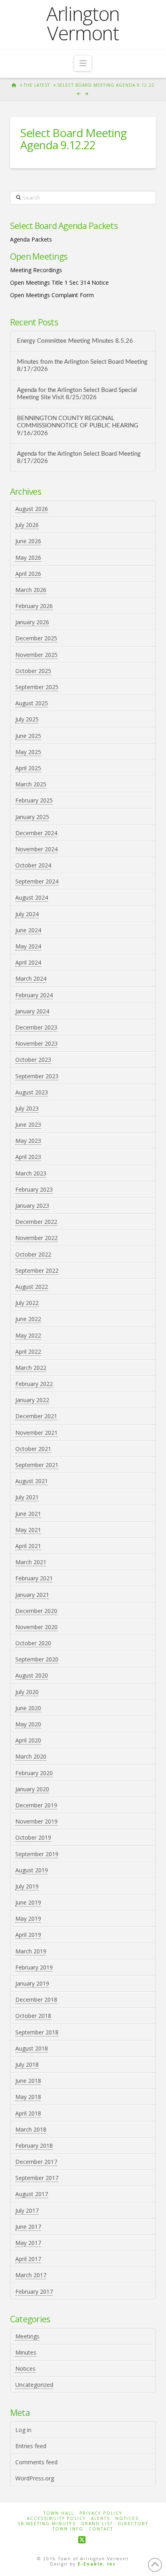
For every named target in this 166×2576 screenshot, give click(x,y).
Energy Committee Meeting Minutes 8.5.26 (75, 341)
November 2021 (36, 1433)
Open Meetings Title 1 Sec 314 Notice (59, 282)
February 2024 (34, 995)
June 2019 (28, 1902)
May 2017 (28, 2243)
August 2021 (32, 1481)
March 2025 (31, 784)
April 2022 (28, 1352)
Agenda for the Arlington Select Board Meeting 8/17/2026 (79, 458)
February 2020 (34, 1773)
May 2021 (28, 1530)
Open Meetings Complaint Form (52, 295)
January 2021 (32, 1595)
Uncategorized (34, 2385)
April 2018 (28, 2113)
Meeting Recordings (36, 270)
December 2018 (36, 2000)
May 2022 (28, 1335)
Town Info (68, 2529)
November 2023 (36, 1043)
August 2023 (32, 1092)
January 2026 (32, 622)
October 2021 (33, 1449)
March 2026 (31, 590)
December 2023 (36, 1027)
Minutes (26, 2352)
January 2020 (32, 1789)
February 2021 (34, 1578)
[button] (83, 63)
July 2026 (27, 525)
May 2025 (28, 752)
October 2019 (33, 1837)
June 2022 (28, 1319)
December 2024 (36, 833)
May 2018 (28, 2097)
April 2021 (28, 1546)
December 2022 (36, 1222)
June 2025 (28, 736)
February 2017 (34, 2292)
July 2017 (27, 2210)
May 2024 (28, 946)
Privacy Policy (101, 2513)
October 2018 (33, 2016)
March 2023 (31, 1173)
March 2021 (31, 1562)
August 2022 (32, 1287)
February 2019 (34, 1967)
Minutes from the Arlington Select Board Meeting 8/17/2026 (82, 366)
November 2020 (36, 1627)
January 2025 (32, 817)
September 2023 (37, 1076)
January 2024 (32, 1011)
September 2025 (37, 687)
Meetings (27, 2336)
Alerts (101, 2519)
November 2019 (36, 1821)
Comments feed (36, 2462)
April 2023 (28, 1157)
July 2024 (27, 914)
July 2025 (27, 719)
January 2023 (32, 1206)
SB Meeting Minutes (47, 2524)
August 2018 (32, 2048)
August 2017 (32, 2194)
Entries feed (31, 2446)
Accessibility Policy (56, 2519)
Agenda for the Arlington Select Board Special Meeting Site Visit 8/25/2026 (77, 394)
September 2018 (37, 2032)
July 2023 (27, 1108)
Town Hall (59, 2513)
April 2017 (28, 2259)
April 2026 (28, 574)
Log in (23, 2430)
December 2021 (36, 1416)
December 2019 (36, 1805)
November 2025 (36, 655)
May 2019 (28, 1918)
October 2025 (33, 671)
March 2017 (31, 2275)
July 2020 (27, 1692)
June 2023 (28, 1124)
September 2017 (37, 2178)
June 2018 (28, 2081)
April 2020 (28, 1740)
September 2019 (37, 1854)
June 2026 (28, 541)
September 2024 (37, 881)
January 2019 (32, 1983)
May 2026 (28, 558)
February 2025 (34, 800)
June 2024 (28, 930)
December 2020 (36, 1611)
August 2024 (32, 897)
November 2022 (36, 1238)
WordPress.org (35, 2478)
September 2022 (37, 1270)
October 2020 (33, 1643)
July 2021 (27, 1497)
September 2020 (37, 1659)
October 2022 (33, 1254)
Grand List (97, 2524)
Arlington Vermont (83, 23)
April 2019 (28, 1935)
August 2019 (32, 1870)
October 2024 (33, 865)
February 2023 (34, 1189)
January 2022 (32, 1400)
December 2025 (36, 638)
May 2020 (28, 1724)
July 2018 (27, 2064)
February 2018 (34, 2146)
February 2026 (34, 606)
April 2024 (28, 962)
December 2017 (36, 2162)
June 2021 (28, 1514)
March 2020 (31, 1756)
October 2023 (33, 1060)
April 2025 (28, 768)
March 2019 (31, 1951)
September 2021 (37, 1465)
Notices (25, 2369)
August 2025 (32, 703)
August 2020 (32, 1675)
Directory (133, 2524)
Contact (101, 2529)
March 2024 (31, 979)
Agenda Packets (31, 239)
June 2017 (28, 2227)
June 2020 (28, 1708)
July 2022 (27, 1303)
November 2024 (36, 849)
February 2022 (34, 1384)
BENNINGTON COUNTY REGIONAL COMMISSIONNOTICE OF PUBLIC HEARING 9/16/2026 (78, 426)
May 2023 (28, 1141)
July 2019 (27, 1886)
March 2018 (31, 2129)
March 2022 (31, 1368)
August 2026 (32, 509)
